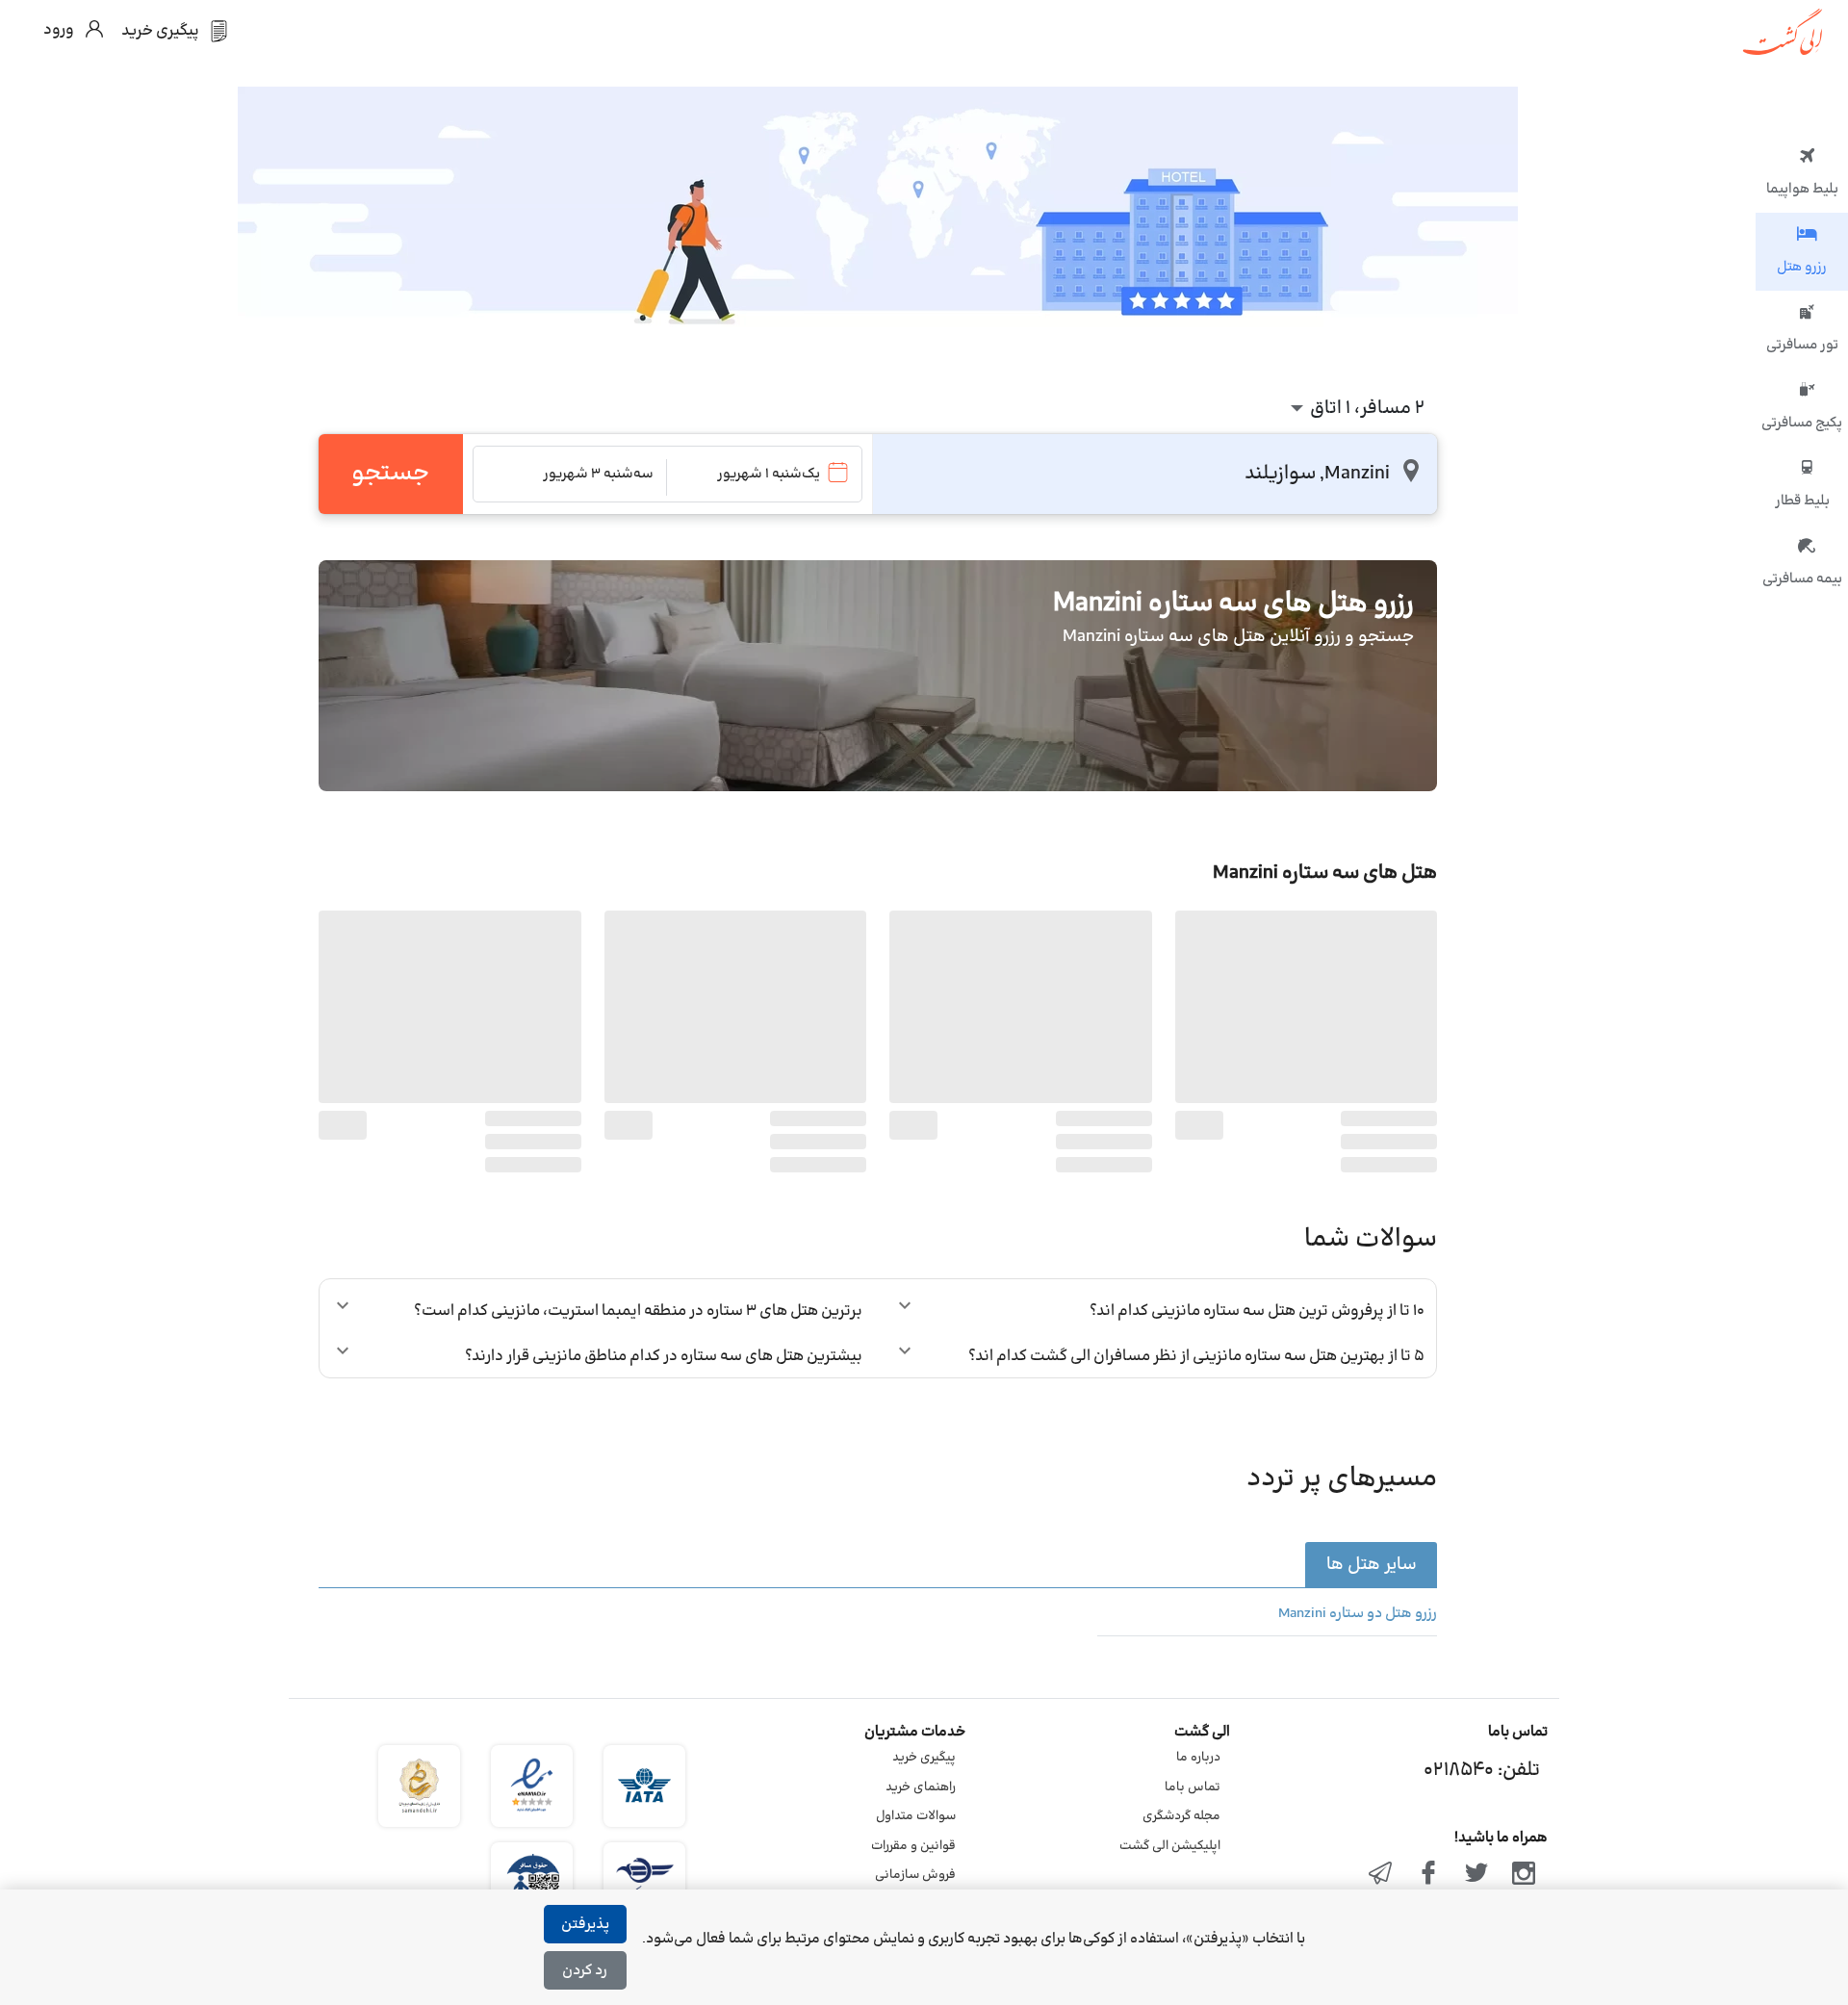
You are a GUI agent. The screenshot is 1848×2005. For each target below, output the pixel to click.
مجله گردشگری (1181, 1816)
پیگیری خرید (924, 1758)
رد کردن (585, 1971)
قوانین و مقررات (913, 1846)
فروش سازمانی (915, 1875)
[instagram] (1524, 1875)
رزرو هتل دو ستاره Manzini (1358, 1614)
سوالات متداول (916, 1816)
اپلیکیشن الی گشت (1170, 1846)
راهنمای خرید (921, 1787)
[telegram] (1381, 1875)
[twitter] (1476, 1875)
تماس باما (1193, 1787)
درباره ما (1198, 1758)
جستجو (390, 474)
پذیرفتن (585, 1925)
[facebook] (1428, 1875)
